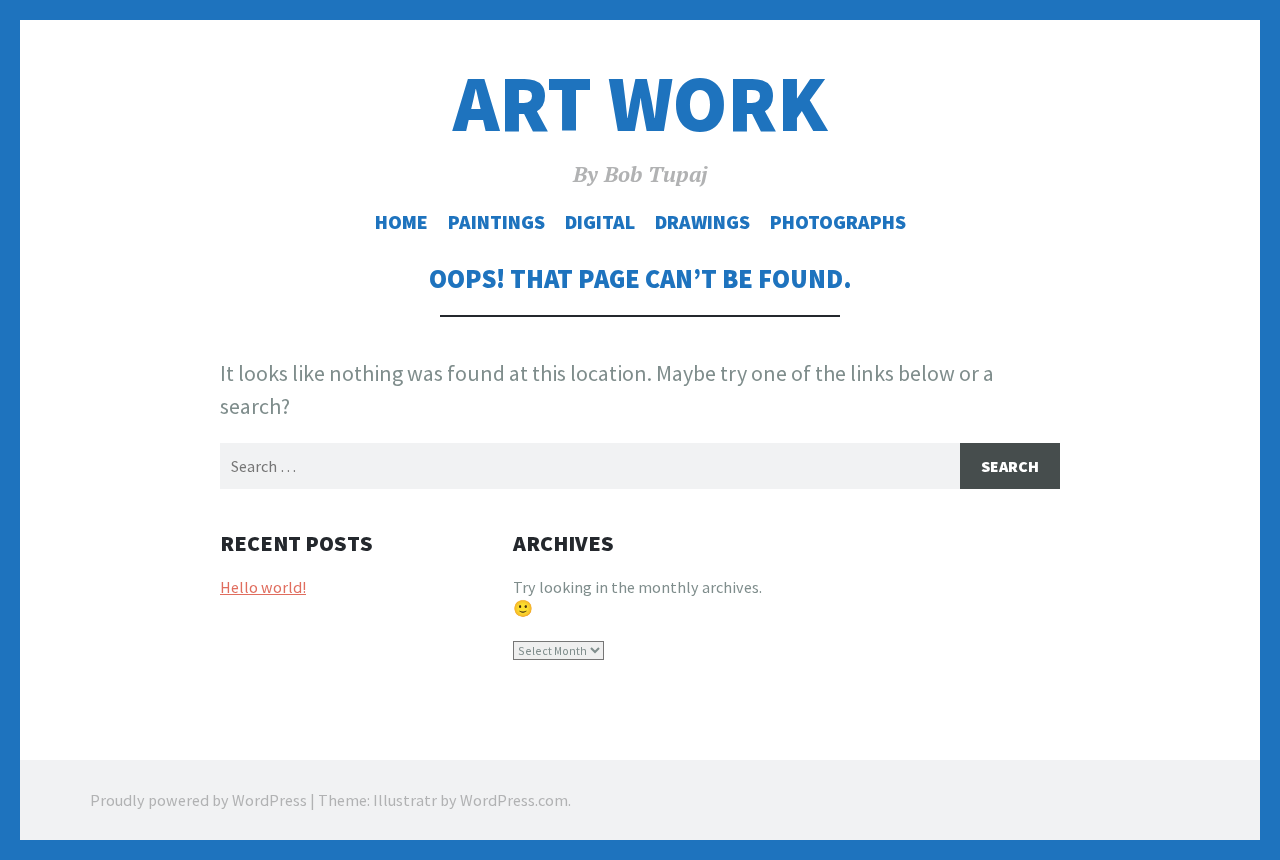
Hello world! (263, 587)
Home (401, 222)
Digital (600, 222)
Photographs (838, 222)
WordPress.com (514, 800)
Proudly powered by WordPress (198, 800)
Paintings (496, 222)
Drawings (702, 222)
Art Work (640, 103)
